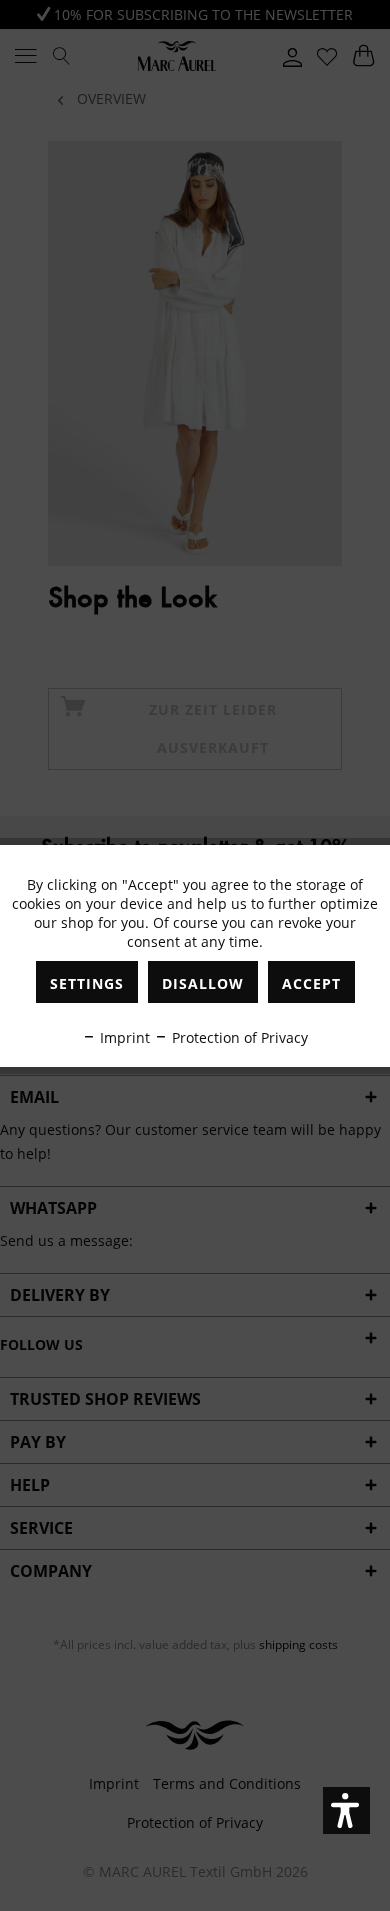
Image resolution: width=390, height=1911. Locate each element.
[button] (346, 1810)
